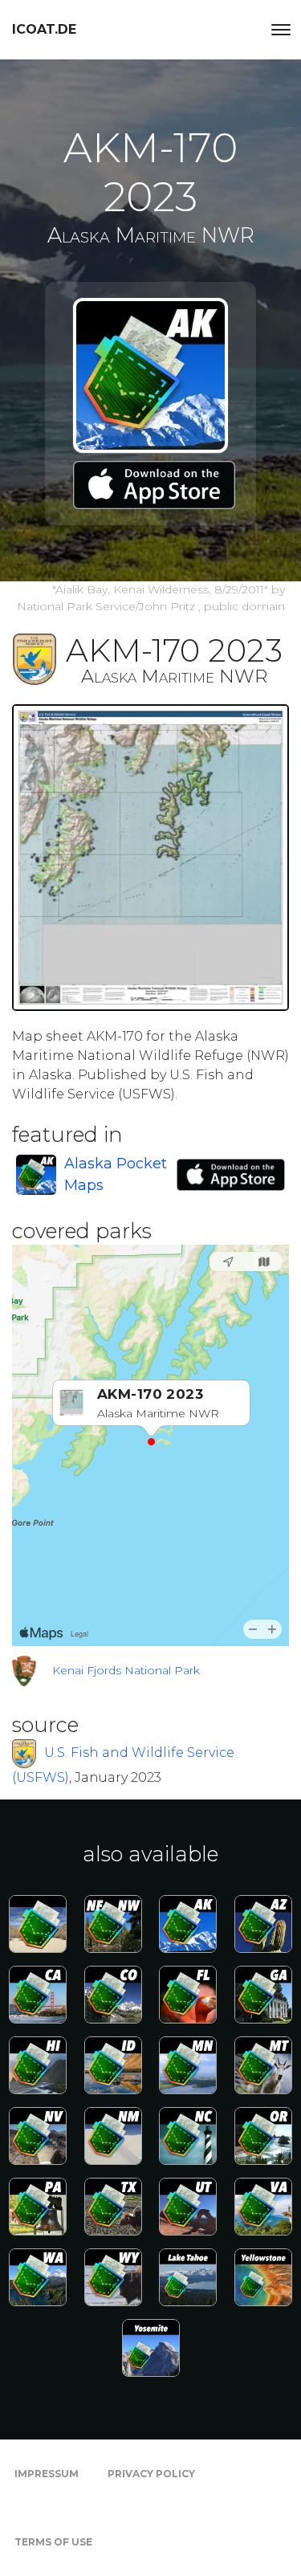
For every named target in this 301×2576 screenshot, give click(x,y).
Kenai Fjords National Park (126, 1670)
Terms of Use (53, 2542)
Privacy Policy (151, 2474)
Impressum (47, 2474)
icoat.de (44, 29)
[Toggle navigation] (281, 30)
